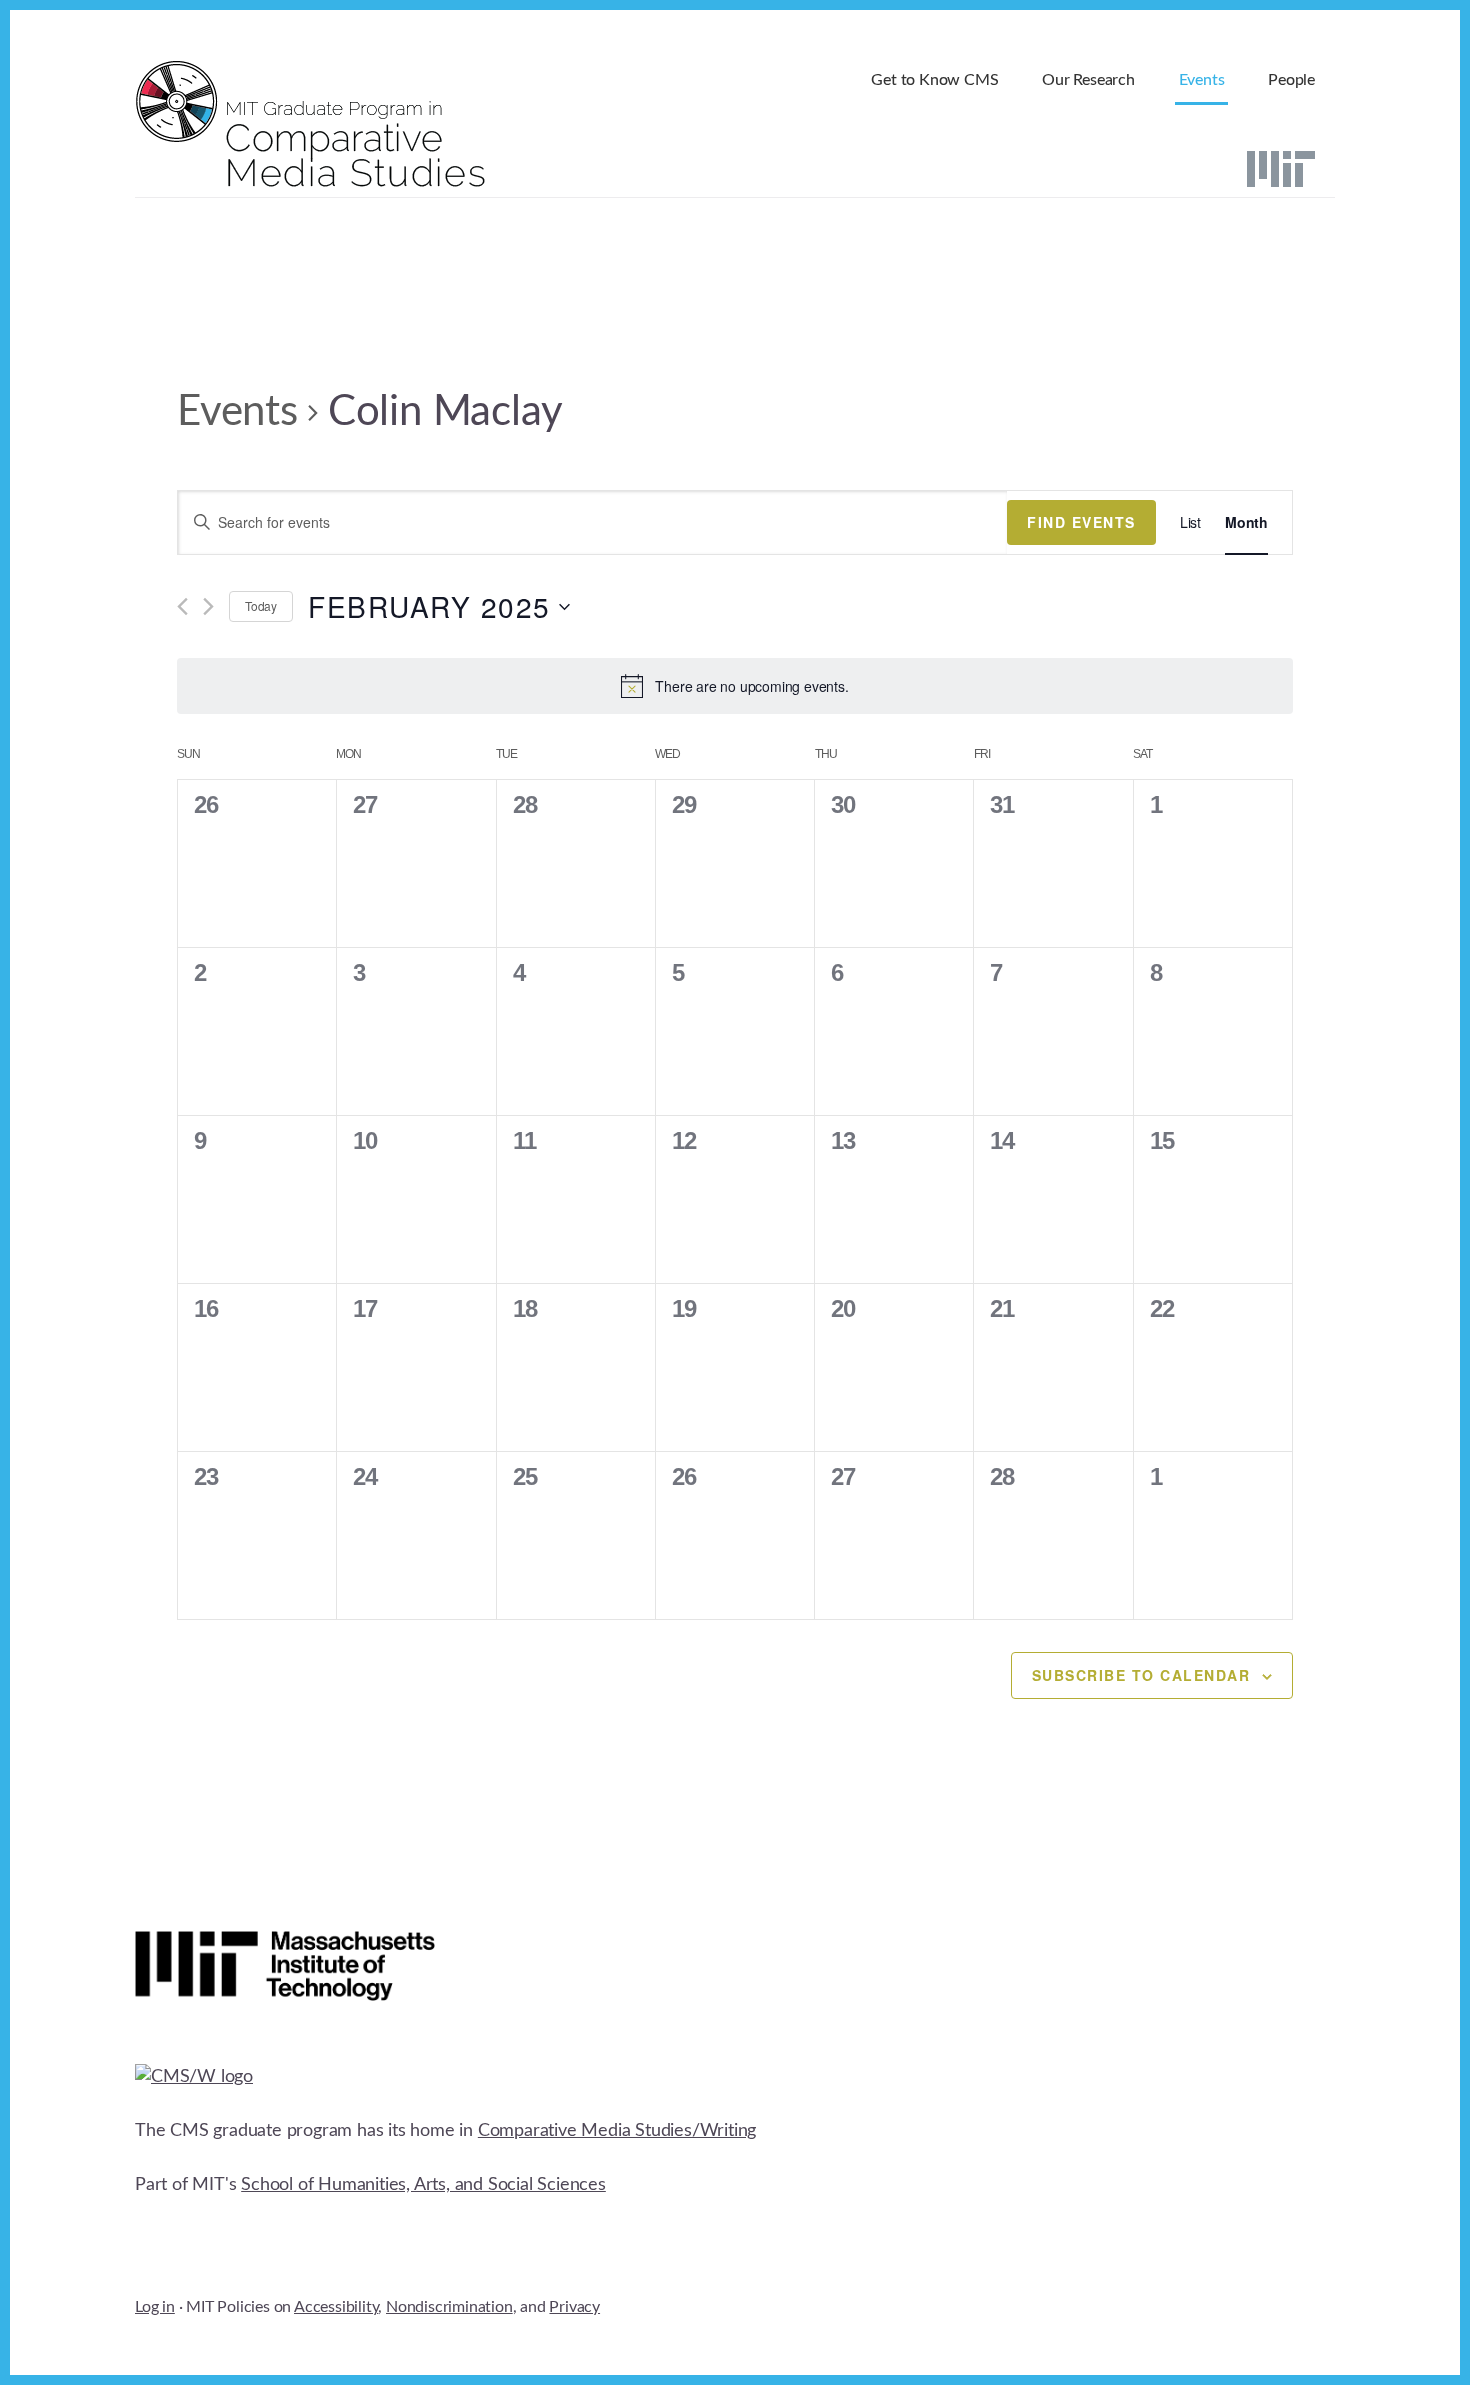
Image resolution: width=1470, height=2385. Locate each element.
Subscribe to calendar (1141, 1675)
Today (261, 605)
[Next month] (208, 606)
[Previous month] (182, 606)
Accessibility (336, 2307)
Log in (155, 2307)
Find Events (1081, 522)
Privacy (574, 2307)
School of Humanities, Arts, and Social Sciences (423, 2185)
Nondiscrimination (449, 2307)
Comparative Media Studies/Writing (617, 2131)
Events (237, 412)
